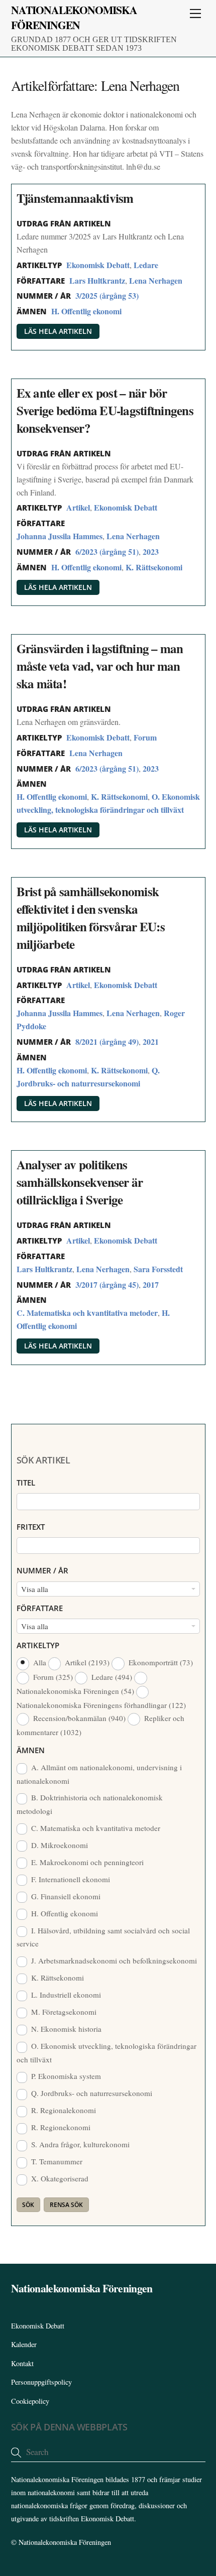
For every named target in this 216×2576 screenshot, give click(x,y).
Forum (145, 737)
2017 (151, 1284)
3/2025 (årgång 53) (107, 295)
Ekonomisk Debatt (98, 265)
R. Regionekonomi (60, 2127)
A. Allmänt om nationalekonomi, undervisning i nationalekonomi (99, 1774)
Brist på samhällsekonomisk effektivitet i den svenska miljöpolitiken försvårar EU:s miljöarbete (91, 918)
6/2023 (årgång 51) (107, 551)
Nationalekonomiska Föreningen (65, 2542)
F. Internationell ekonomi (70, 1879)
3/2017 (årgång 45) (107, 1284)
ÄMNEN (31, 1750)
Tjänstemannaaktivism (75, 198)
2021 (151, 1041)
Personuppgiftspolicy (41, 2382)
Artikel (78, 507)
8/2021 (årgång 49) (107, 1041)
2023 (151, 551)
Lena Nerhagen (156, 280)
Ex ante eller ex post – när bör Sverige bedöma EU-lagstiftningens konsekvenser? (105, 410)
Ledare (146, 265)
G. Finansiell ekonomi (65, 1896)
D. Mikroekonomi (59, 1845)
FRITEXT (31, 1527)
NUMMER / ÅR (42, 1570)
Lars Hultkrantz (97, 280)
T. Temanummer (56, 2161)
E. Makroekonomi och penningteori (86, 1862)
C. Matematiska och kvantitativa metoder (87, 1313)
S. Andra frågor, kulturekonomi (79, 2144)
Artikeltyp (38, 1645)
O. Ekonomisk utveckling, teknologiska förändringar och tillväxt (107, 2052)
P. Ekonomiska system (65, 2076)
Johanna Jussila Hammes (60, 536)
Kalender (24, 2344)
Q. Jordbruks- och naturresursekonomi (91, 2093)
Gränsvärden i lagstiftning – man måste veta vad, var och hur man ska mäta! (100, 666)
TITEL (26, 1483)
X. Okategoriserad (59, 2178)
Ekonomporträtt (159, 1662)
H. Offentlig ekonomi (86, 311)
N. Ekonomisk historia (65, 2029)
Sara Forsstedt (158, 1269)
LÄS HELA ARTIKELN (58, 331)
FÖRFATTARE (40, 1608)
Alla (40, 1662)
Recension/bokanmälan (78, 1718)
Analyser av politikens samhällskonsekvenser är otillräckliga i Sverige (80, 1182)
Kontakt (22, 2363)
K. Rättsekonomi (154, 567)
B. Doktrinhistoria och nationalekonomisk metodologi (90, 1804)
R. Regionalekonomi (63, 2110)
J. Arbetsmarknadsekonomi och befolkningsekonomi (113, 1960)
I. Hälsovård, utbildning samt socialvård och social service (103, 1937)
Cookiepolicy (30, 2401)
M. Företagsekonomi (63, 2012)
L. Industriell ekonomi (65, 1995)
